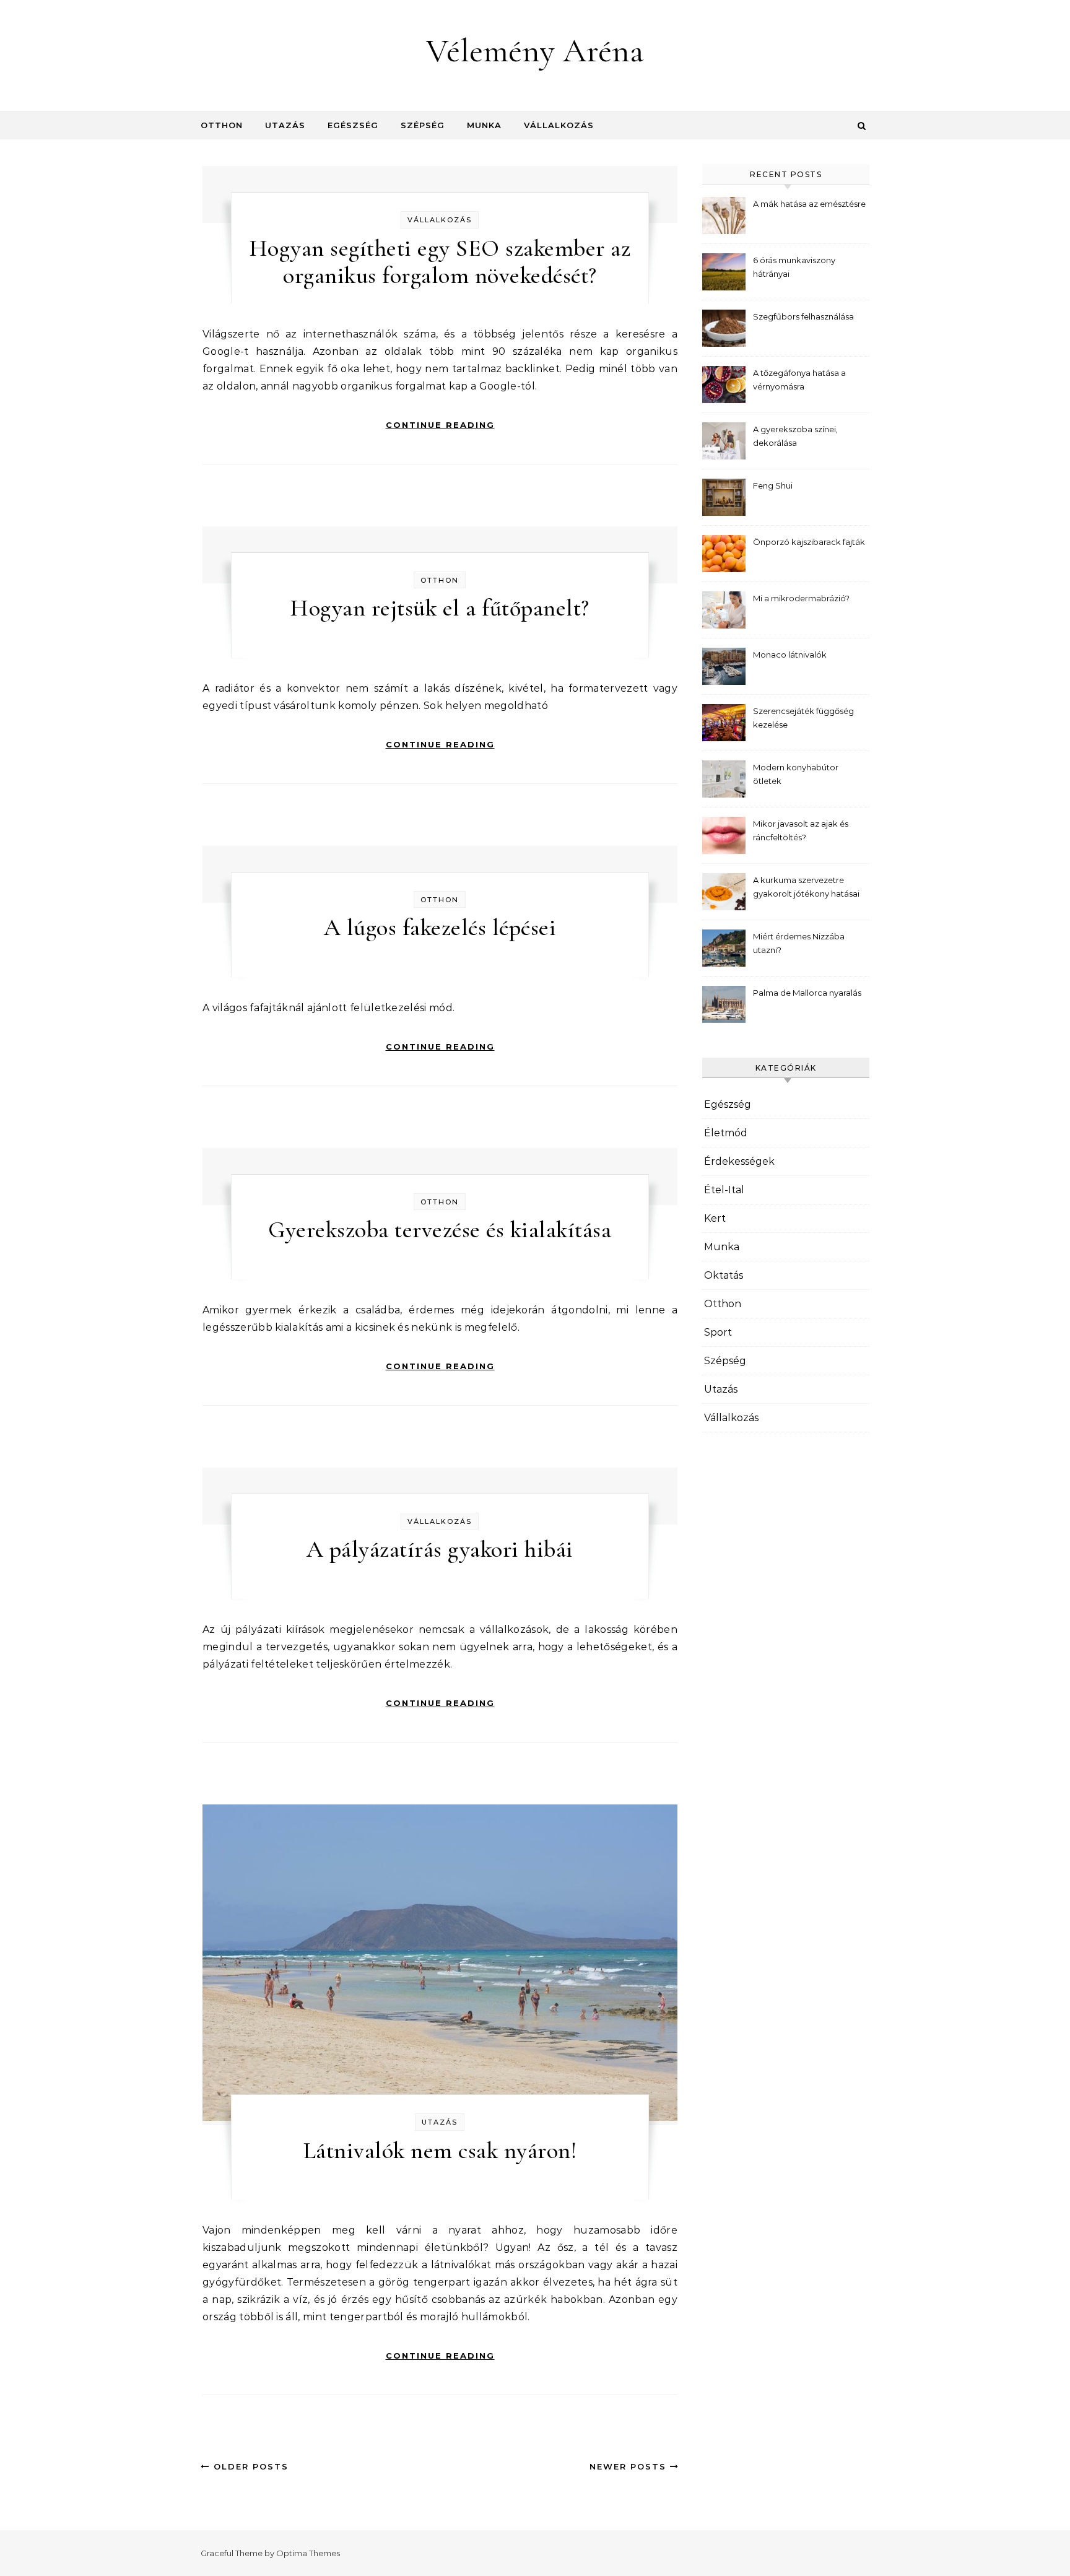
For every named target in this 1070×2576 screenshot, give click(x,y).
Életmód (726, 1133)
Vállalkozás (559, 125)
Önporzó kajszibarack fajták (809, 542)
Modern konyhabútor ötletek (796, 774)
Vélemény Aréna (535, 50)
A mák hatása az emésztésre (809, 204)
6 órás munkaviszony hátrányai (794, 267)
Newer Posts (630, 2466)
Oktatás (724, 1275)
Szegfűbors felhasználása (803, 316)
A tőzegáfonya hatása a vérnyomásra (799, 380)
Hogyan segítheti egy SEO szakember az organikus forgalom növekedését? (440, 262)
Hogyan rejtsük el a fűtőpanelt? (440, 608)
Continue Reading (440, 425)
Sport (718, 1332)
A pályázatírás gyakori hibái (440, 1549)
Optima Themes (308, 2553)
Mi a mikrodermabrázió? (801, 598)
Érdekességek (739, 1161)
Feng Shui (773, 485)
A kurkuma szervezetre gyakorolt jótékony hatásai (806, 887)
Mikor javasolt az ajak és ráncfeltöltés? (801, 830)
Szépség (423, 125)
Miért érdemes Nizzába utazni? (799, 943)
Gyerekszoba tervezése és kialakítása (440, 1230)
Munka (484, 125)
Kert (715, 1218)
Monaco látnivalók (790, 655)
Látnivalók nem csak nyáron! (440, 2151)
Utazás (285, 125)
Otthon (222, 125)
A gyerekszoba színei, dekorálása (795, 436)
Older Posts (249, 2466)
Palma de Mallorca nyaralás (807, 993)
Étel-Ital (724, 1190)
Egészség (353, 125)
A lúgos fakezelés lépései (440, 928)
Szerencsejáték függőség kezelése (803, 718)
